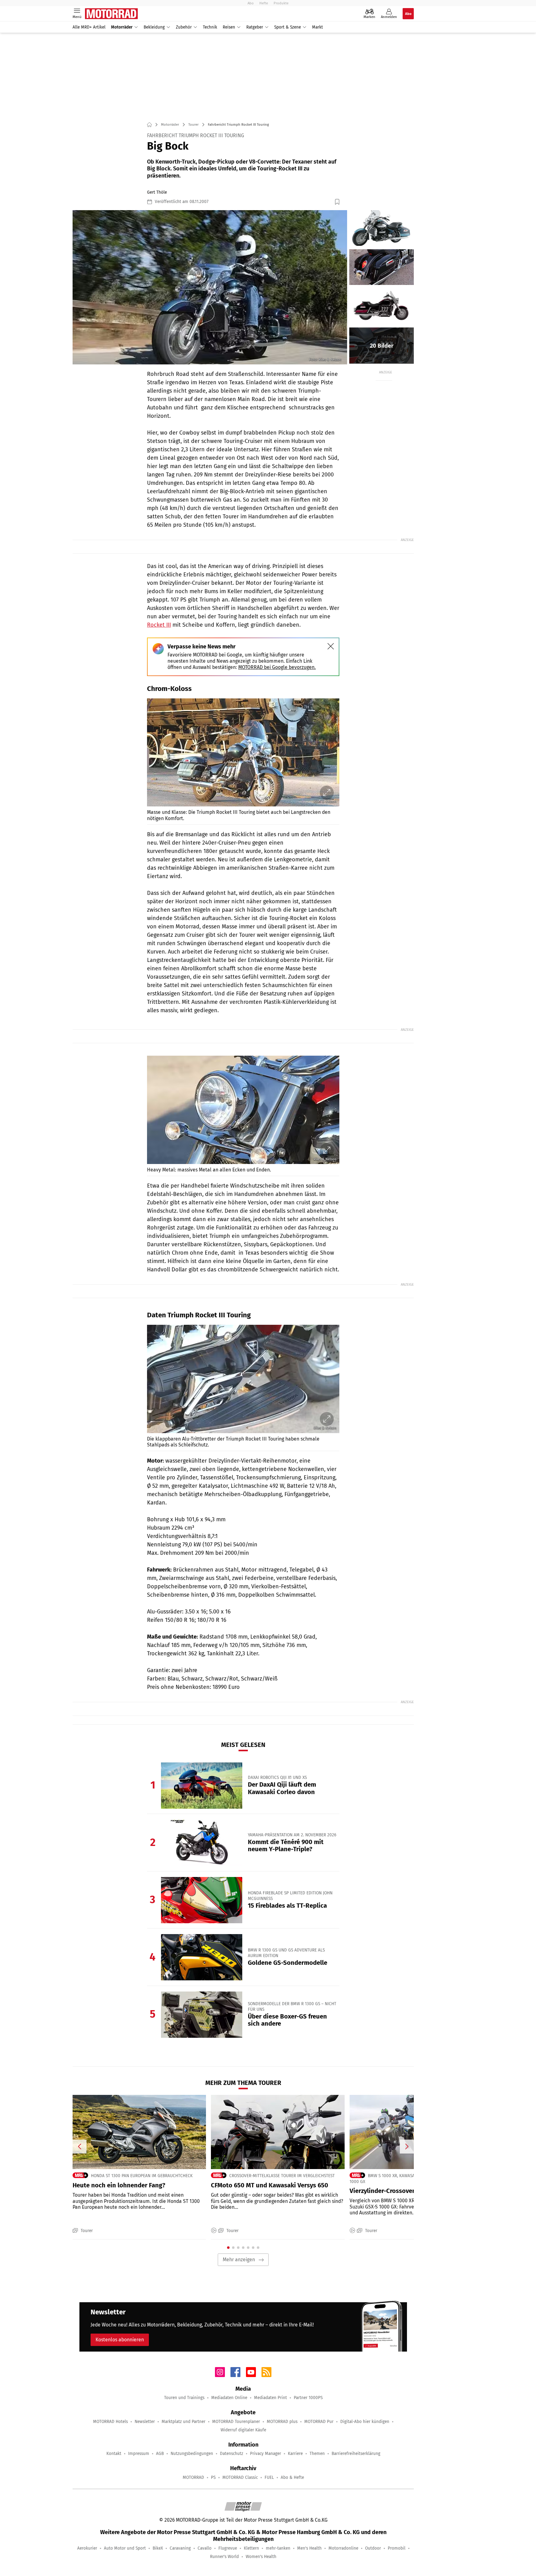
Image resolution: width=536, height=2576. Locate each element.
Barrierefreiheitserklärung (356, 2454)
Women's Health (261, 2557)
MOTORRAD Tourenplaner (236, 2422)
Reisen (229, 27)
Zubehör (184, 27)
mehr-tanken (278, 2548)
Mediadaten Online (229, 2398)
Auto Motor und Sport (125, 2548)
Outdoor (373, 2548)
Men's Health (309, 2548)
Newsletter (145, 2422)
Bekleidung (154, 27)
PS (213, 2477)
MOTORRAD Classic (240, 2477)
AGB (160, 2454)
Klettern (251, 2548)
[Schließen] (331, 646)
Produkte (281, 3)
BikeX (158, 2548)
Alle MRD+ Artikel (89, 27)
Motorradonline (343, 2548)
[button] (210, 287)
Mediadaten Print (270, 2398)
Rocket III (159, 625)
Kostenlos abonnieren (120, 2340)
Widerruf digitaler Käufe (243, 2430)
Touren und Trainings (184, 2398)
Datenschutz (232, 2454)
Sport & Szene (288, 27)
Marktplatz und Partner (183, 2422)
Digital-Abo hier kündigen (365, 2422)
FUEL (269, 2477)
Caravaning (180, 2548)
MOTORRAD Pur (319, 2422)
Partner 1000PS (308, 2398)
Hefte (264, 3)
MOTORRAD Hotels (110, 2422)
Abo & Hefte (292, 2477)
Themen (317, 2454)
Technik (210, 27)
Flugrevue (228, 2548)
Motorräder (122, 27)
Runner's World (224, 2557)
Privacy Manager (266, 2454)
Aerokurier (87, 2548)
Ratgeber (255, 27)
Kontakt (114, 2454)
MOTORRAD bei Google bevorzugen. (277, 667)
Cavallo (205, 2548)
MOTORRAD (193, 2477)
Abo (251, 3)
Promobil (397, 2548)
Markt (317, 27)
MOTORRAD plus (282, 2422)
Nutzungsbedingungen (192, 2454)
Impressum (139, 2454)
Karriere (295, 2454)
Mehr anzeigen (239, 2260)
